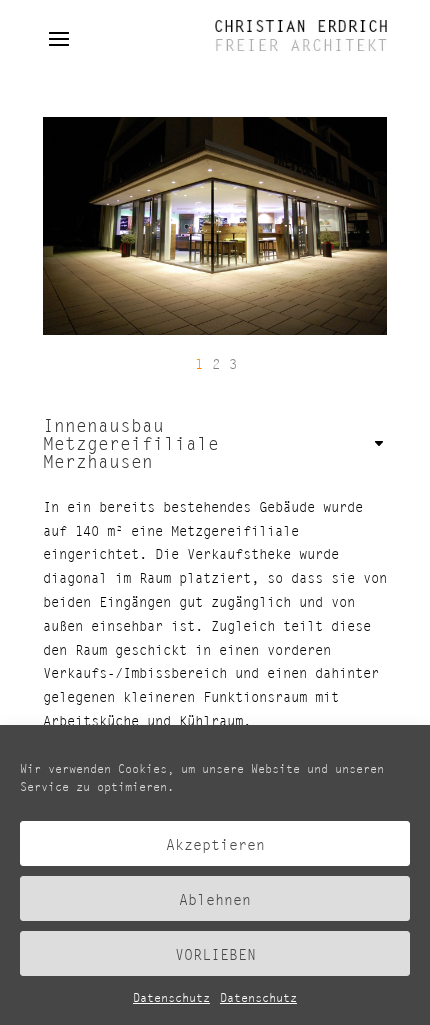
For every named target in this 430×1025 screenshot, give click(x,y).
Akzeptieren (215, 844)
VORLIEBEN (215, 954)
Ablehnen (215, 899)
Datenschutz (171, 997)
